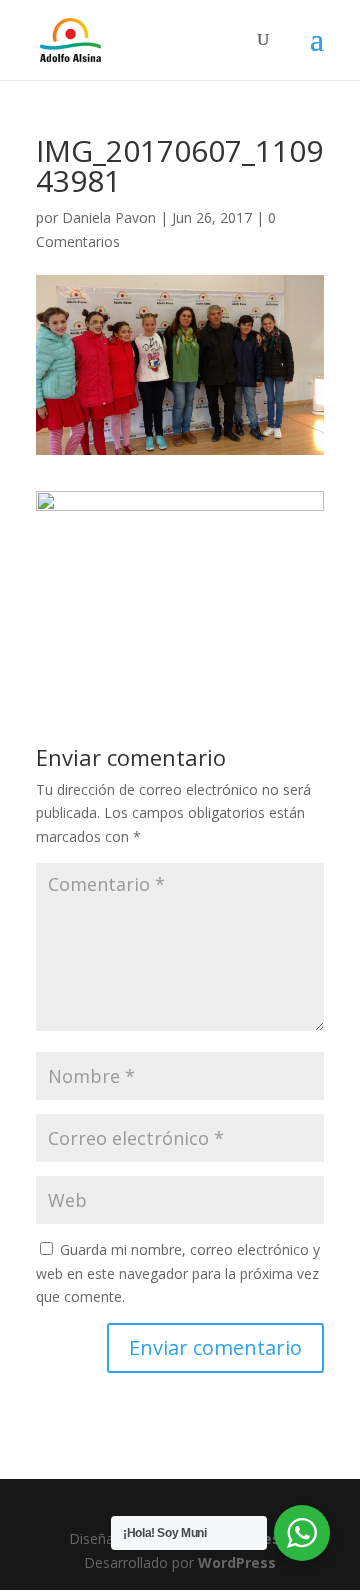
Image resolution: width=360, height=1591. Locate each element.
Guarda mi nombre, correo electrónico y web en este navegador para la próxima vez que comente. (178, 1273)
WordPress (237, 1562)
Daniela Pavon (109, 217)
